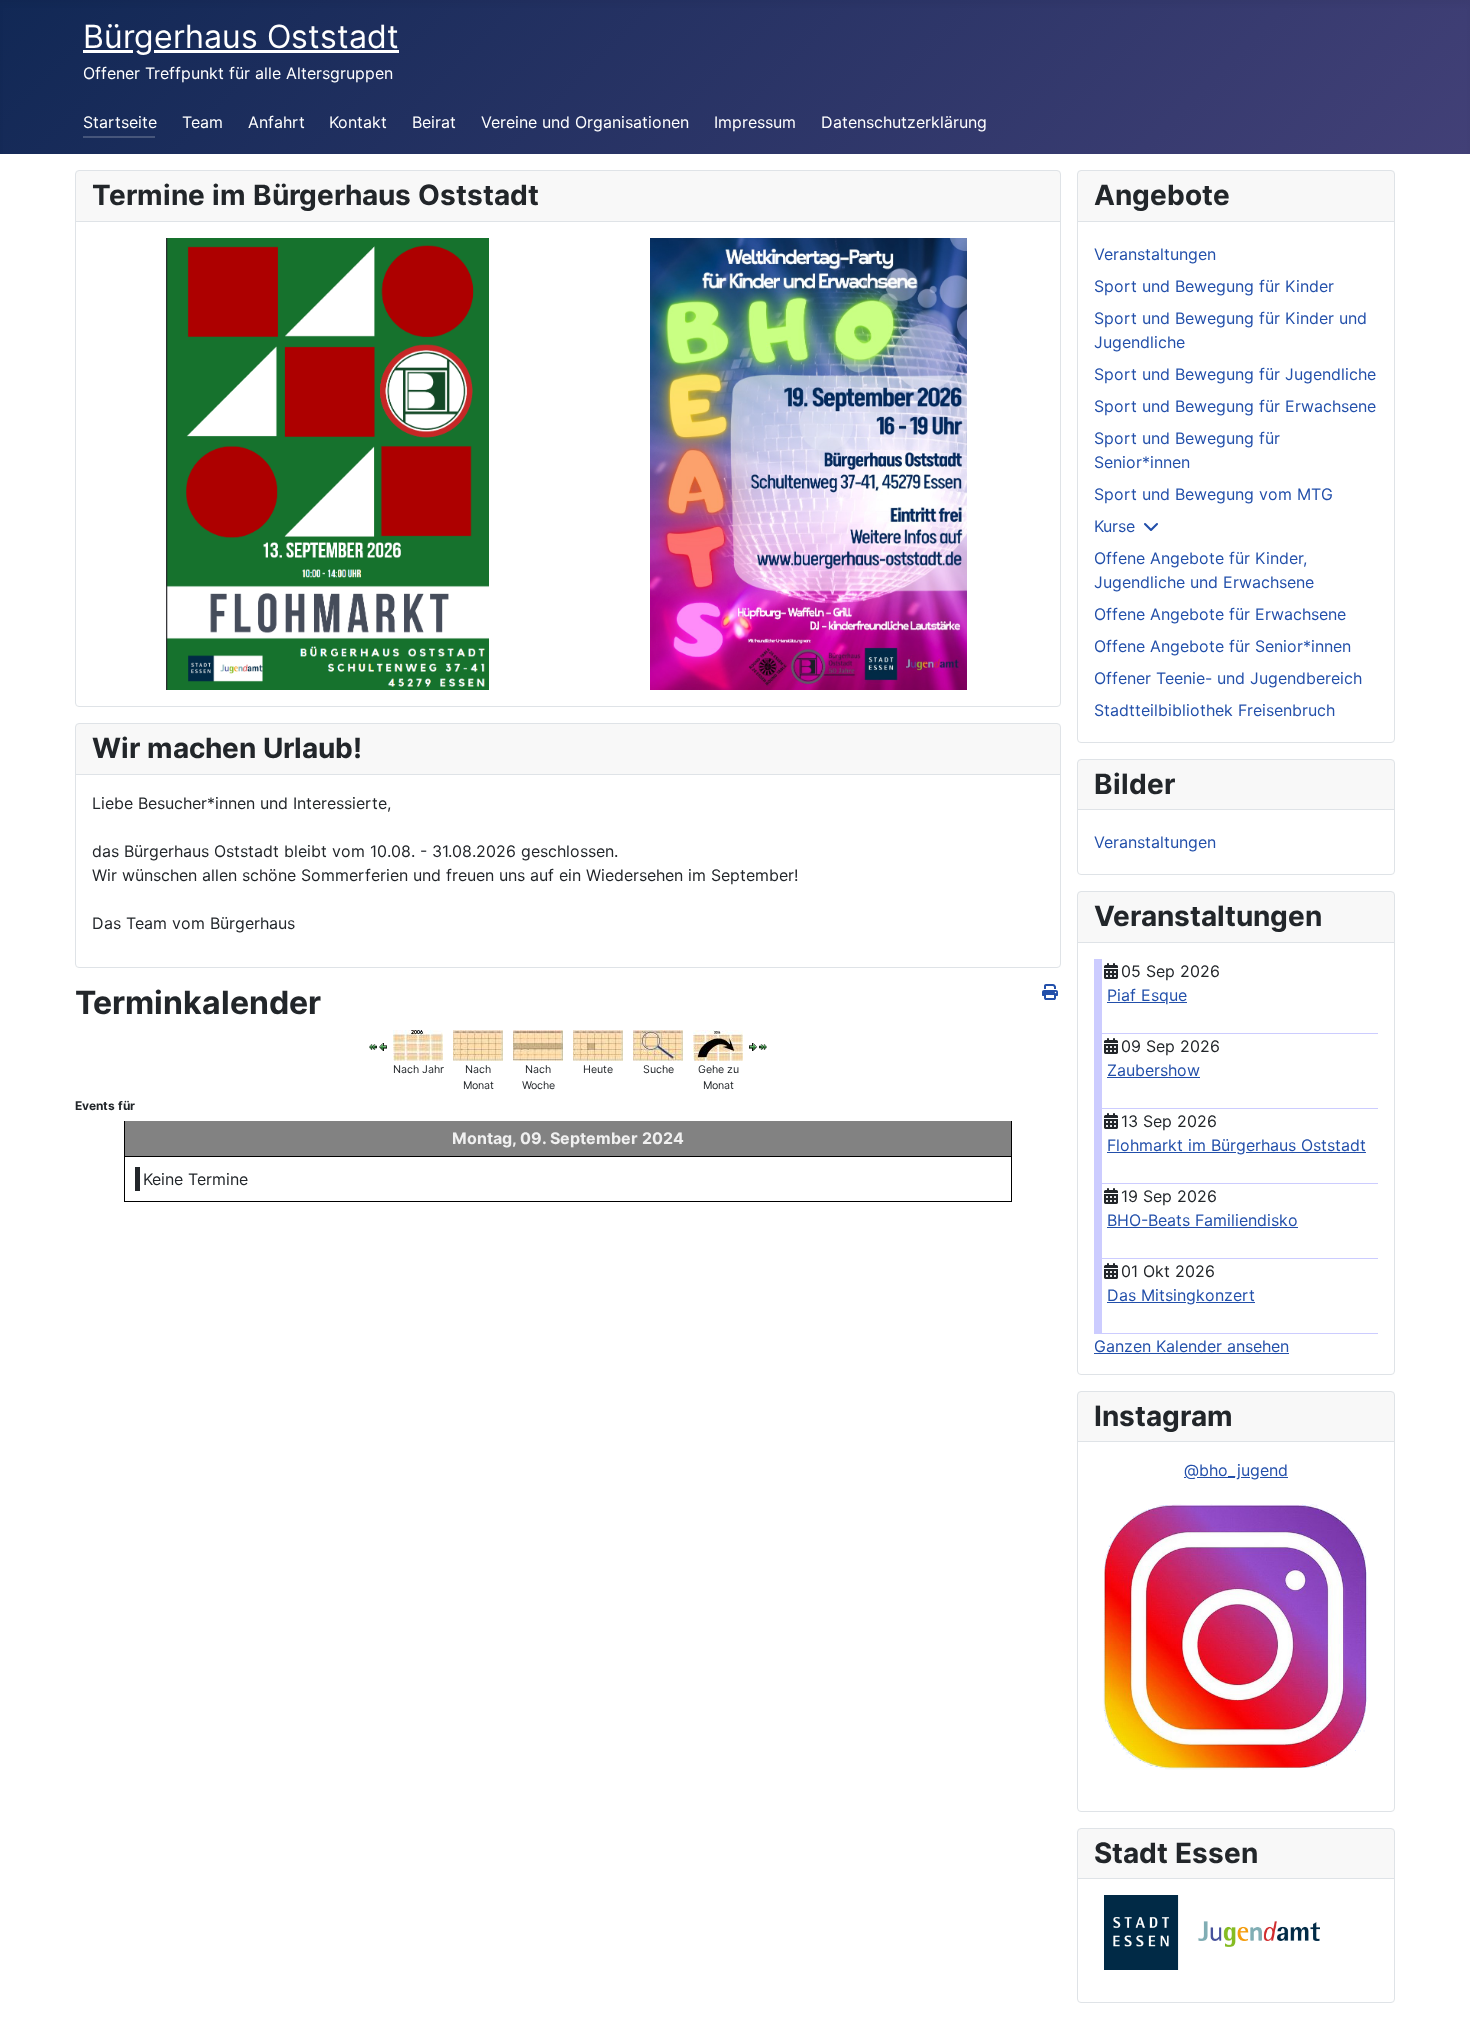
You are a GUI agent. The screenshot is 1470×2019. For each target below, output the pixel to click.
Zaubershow (1153, 1070)
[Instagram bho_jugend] (1236, 1638)
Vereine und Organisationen (585, 122)
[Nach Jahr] (418, 1044)
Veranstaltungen (1155, 254)
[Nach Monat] (478, 1044)
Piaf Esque (1147, 995)
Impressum (755, 122)
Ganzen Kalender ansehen (1191, 1346)
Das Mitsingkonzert (1181, 1295)
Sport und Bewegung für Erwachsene (1235, 406)
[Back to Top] (1435, 1982)
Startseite (120, 122)
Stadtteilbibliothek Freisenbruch (1214, 710)
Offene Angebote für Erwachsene (1220, 614)
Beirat (434, 122)
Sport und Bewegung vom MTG (1213, 494)
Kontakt (358, 122)
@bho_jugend (1236, 1470)
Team (202, 122)
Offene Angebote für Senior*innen (1222, 646)
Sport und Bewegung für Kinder (1214, 286)
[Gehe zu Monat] (718, 1044)
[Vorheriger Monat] (373, 1046)
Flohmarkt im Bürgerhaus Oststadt (1236, 1145)
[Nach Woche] (538, 1044)
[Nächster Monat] (763, 1046)
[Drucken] (1051, 992)
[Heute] (598, 1044)
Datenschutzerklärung (904, 122)
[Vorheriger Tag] (383, 1046)
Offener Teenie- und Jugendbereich (1228, 678)
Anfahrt (276, 122)
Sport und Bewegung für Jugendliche (1235, 374)
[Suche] (658, 1044)
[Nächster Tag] (753, 1046)
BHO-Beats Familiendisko (1202, 1220)
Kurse (1114, 526)
